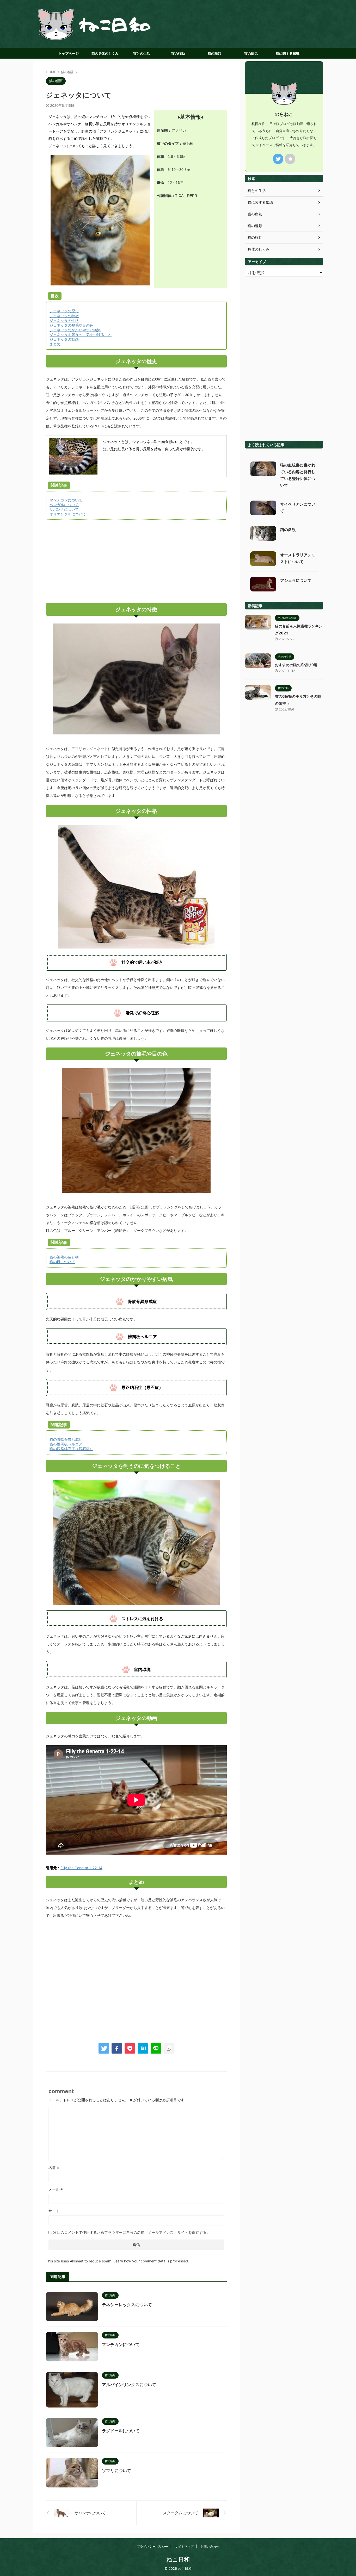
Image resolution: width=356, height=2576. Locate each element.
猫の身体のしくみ (105, 53)
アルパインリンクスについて (129, 2385)
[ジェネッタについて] (143, 2048)
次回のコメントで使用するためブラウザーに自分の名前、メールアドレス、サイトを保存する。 (132, 2232)
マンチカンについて (121, 2344)
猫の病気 (251, 53)
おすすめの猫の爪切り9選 (296, 665)
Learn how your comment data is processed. (151, 2261)
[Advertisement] (136, 562)
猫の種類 (214, 53)
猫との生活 (142, 53)
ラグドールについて (121, 2431)
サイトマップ (184, 2546)
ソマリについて (116, 2471)
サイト (54, 2211)
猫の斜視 (288, 530)
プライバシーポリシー (152, 2546)
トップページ (69, 53)
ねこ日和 (178, 2559)
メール (56, 2189)
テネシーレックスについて (127, 2305)
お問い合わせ (210, 2546)
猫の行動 (178, 53)
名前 (54, 2168)
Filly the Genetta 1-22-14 (81, 1868)
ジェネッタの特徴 (64, 316)
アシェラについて (296, 580)
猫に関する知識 (288, 53)
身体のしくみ (259, 249)
